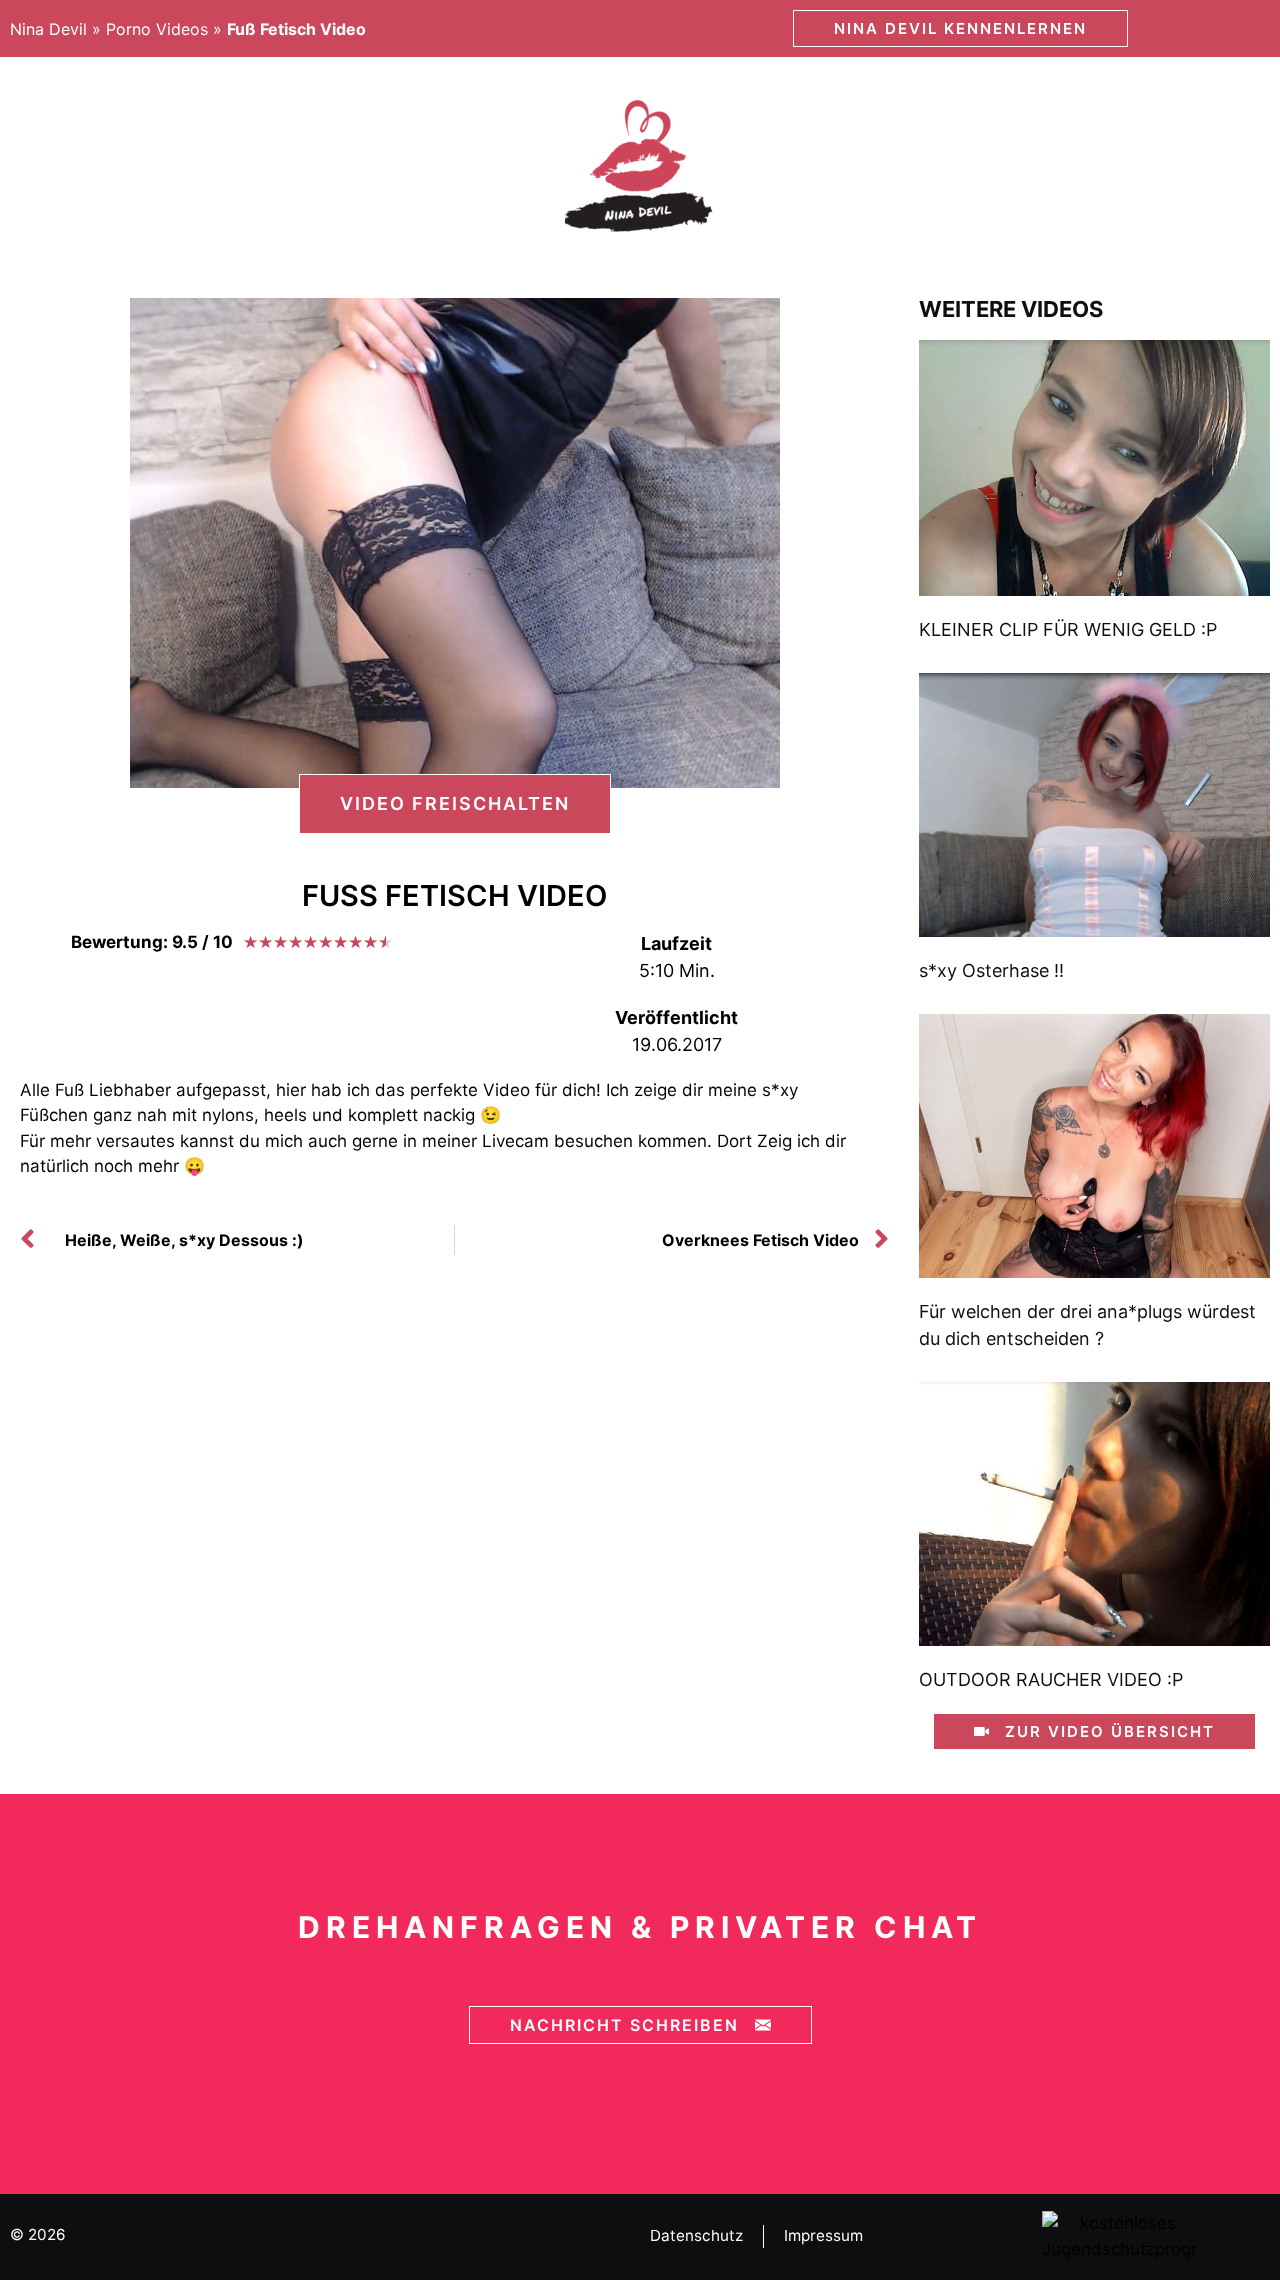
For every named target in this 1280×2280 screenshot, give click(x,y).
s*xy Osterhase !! (991, 970)
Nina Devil (48, 29)
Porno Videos (157, 29)
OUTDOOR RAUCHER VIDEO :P (1051, 1679)
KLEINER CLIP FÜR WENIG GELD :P (1068, 629)
